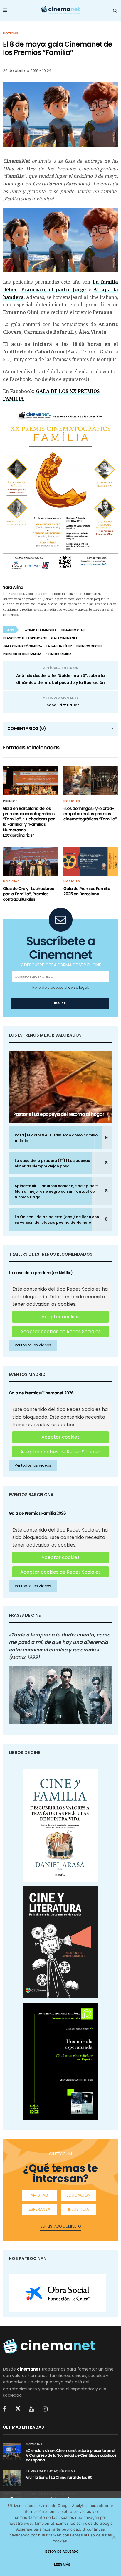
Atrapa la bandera (41, 630)
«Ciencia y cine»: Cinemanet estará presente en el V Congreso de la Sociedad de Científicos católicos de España (71, 2455)
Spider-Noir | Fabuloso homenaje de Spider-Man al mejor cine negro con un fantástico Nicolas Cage (56, 1191)
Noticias (11, 34)
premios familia (58, 654)
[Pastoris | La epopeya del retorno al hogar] (60, 1087)
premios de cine (89, 646)
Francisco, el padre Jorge (54, 290)
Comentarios (27, 728)
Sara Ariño (13, 587)
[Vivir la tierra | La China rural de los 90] (12, 2478)
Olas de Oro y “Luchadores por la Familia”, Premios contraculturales (28, 894)
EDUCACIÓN (79, 2195)
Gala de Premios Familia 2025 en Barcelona (87, 891)
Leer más (62, 2565)
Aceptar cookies (60, 1317)
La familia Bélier (59, 646)
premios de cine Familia (22, 654)
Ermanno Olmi (73, 630)
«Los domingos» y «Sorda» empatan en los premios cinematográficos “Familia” (90, 814)
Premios (10, 801)
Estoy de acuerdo (62, 2552)
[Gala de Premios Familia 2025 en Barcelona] (91, 861)
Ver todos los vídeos (33, 1345)
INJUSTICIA (79, 2209)
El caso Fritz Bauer (61, 705)
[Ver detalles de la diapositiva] (57, 2293)
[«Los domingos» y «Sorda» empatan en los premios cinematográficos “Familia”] (91, 781)
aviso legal (78, 987)
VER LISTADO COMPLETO (60, 2226)
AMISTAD (39, 2195)
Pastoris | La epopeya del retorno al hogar (59, 1114)
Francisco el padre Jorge (25, 638)
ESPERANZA (40, 2209)
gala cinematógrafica (23, 646)
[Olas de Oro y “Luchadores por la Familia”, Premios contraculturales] (30, 861)
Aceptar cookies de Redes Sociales (60, 1331)
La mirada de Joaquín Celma (51, 2471)
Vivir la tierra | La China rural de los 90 (59, 2477)
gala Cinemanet (64, 638)
